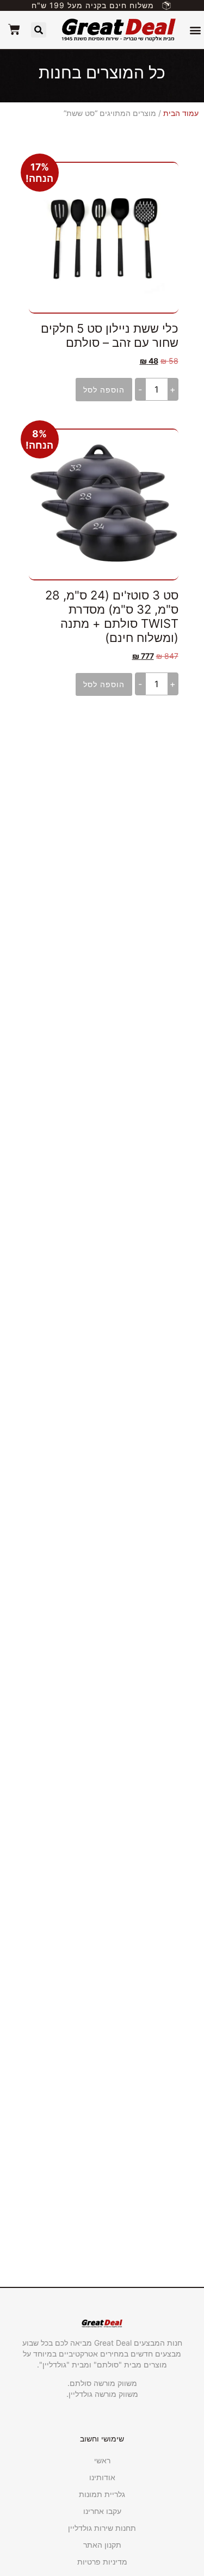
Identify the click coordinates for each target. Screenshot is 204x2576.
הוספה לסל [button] (104, 390)
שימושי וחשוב (102, 2439)
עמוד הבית (181, 113)
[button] (195, 30)
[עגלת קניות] (14, 29)
